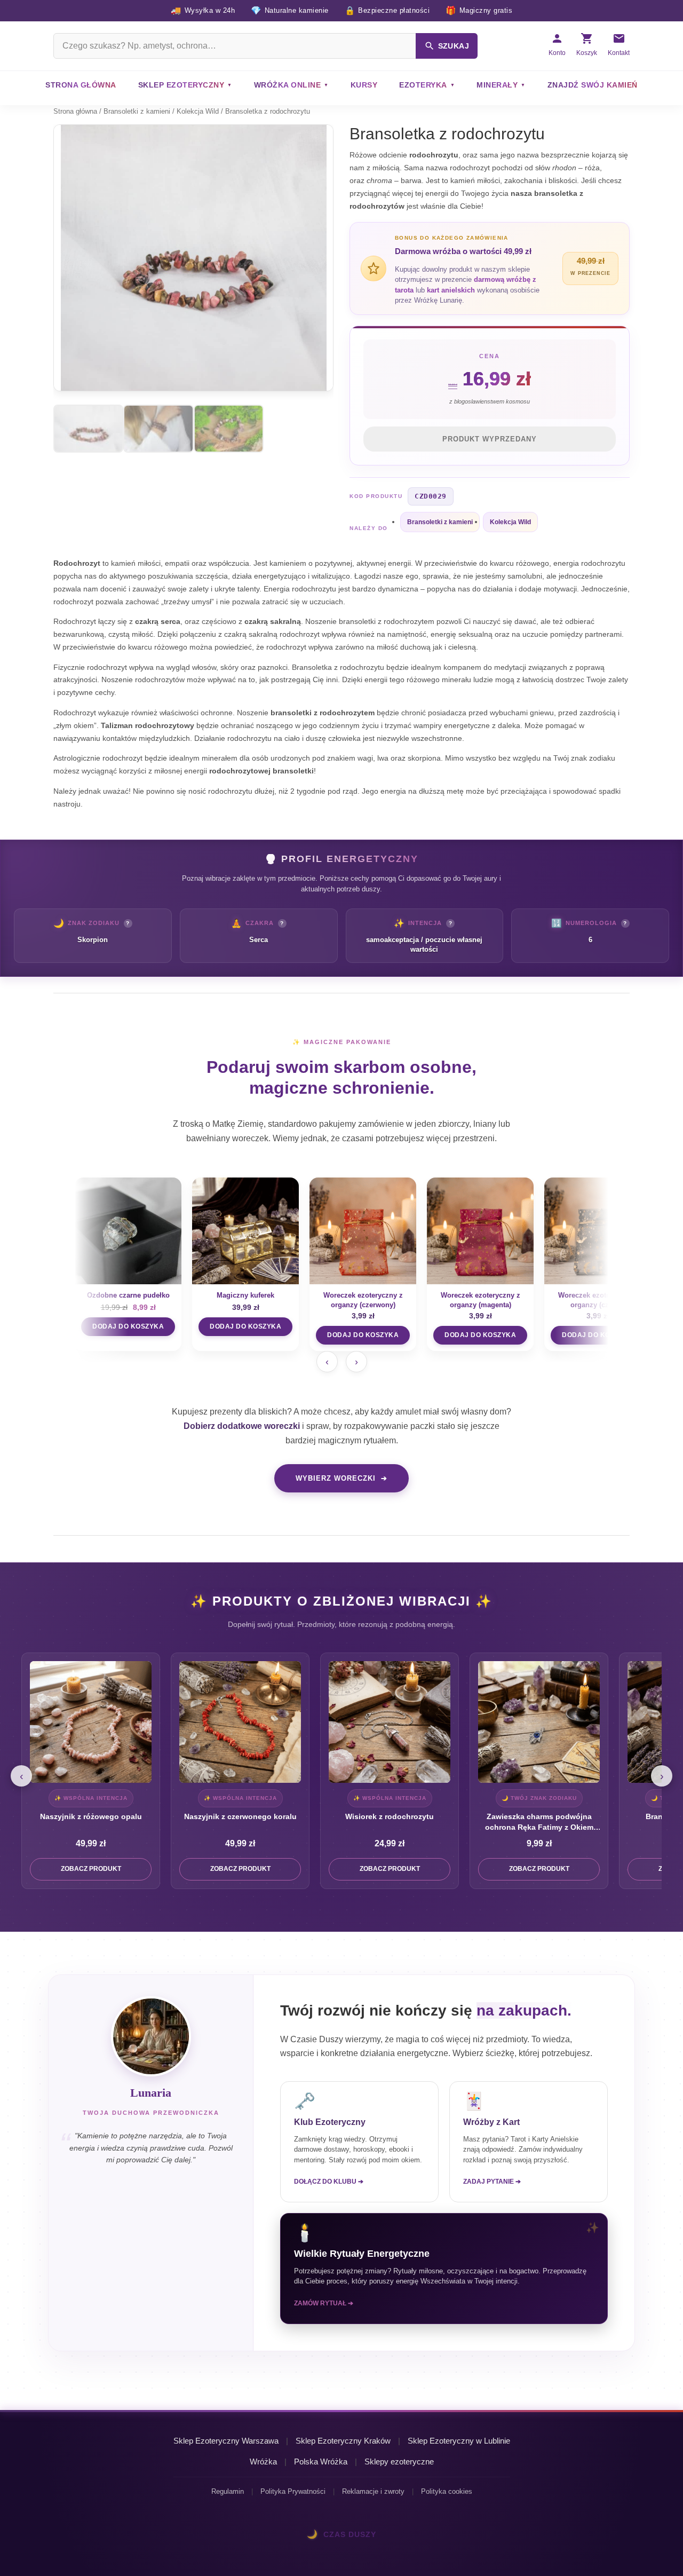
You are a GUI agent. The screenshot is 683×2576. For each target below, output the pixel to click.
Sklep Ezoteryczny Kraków (343, 2441)
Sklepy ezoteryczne (399, 2462)
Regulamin (228, 2491)
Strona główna (81, 85)
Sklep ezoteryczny (181, 85)
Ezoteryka (423, 85)
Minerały (497, 85)
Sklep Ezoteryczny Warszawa (226, 2441)
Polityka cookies (447, 2491)
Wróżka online (288, 85)
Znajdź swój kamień (593, 85)
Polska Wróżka (321, 2462)
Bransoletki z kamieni (137, 111)
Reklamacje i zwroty (373, 2491)
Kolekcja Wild (198, 111)
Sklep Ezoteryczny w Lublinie (459, 2441)
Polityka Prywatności (293, 2491)
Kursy (364, 85)
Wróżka (263, 2462)
